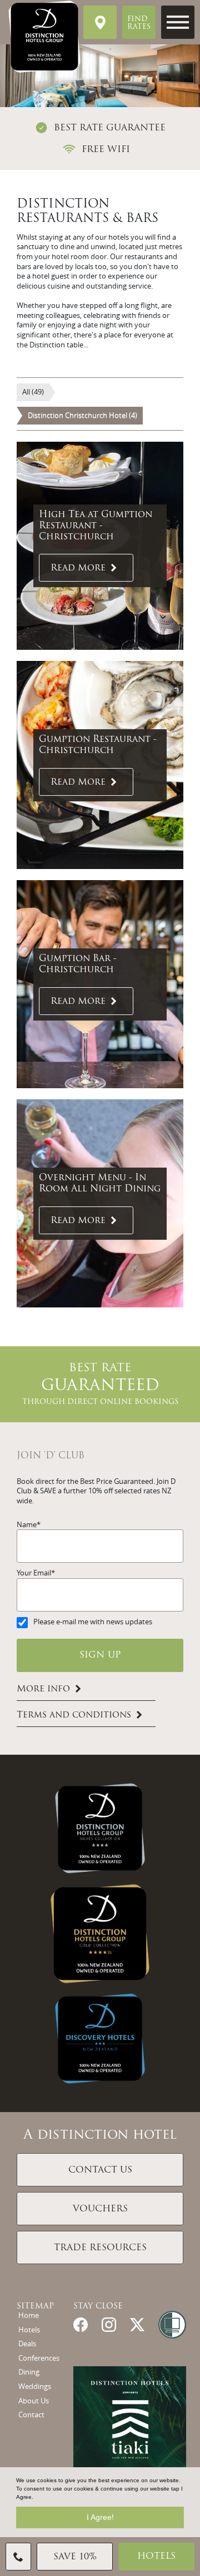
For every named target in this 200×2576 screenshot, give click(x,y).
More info (43, 1689)
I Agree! (100, 2517)
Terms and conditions (74, 1715)
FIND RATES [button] (139, 23)
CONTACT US (100, 2170)
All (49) (33, 392)
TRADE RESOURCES (100, 2248)
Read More (78, 569)
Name (27, 1525)
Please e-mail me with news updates (93, 1622)
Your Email (34, 1573)
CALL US (18, 2557)
